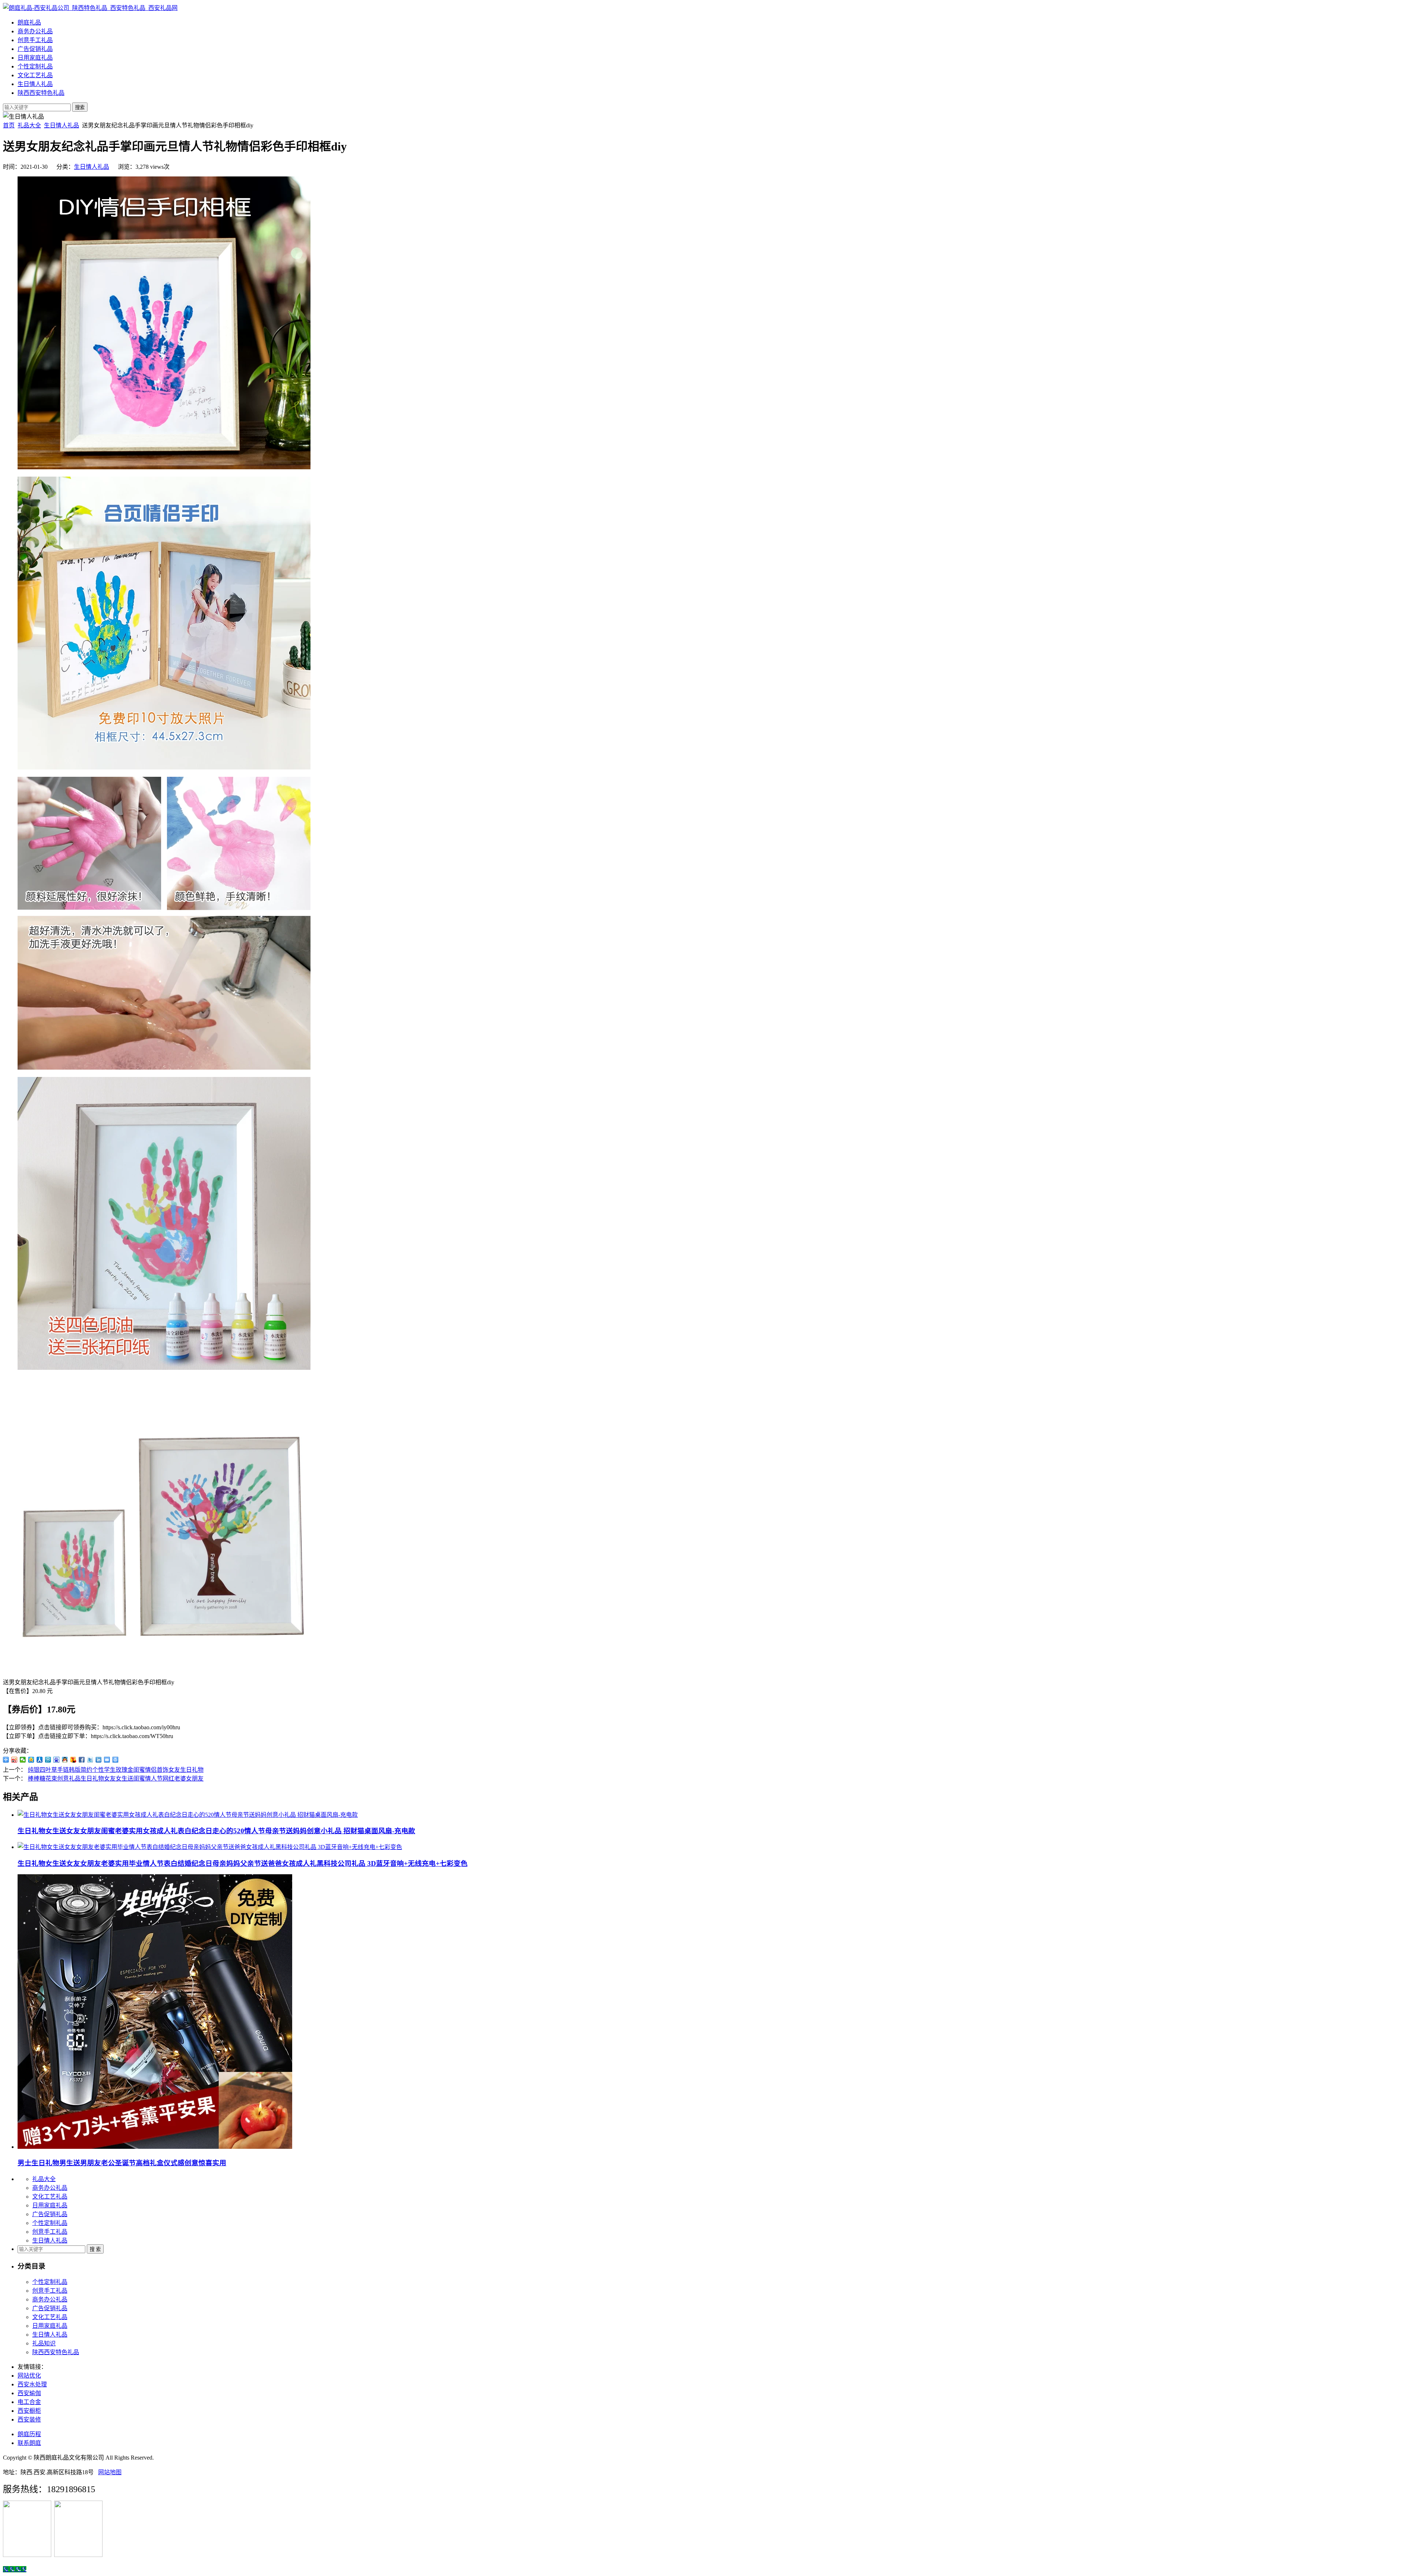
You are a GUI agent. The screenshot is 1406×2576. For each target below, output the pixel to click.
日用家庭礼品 (35, 58)
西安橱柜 (29, 2411)
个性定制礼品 (35, 66)
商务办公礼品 (35, 31)
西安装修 (29, 2420)
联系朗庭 (29, 2443)
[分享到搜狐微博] (73, 1760)
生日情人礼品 (35, 84)
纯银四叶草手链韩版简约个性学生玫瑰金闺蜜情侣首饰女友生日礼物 (116, 1770)
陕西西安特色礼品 (41, 93)
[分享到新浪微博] (14, 1760)
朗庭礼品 (29, 23)
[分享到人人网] (40, 1760)
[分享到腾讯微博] (48, 1760)
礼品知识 (44, 2343)
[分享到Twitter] (90, 1760)
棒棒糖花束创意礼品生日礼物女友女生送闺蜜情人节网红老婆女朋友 (116, 1779)
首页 (9, 125)
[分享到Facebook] (82, 1760)
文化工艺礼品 (35, 75)
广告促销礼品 (35, 49)
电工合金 (29, 2402)
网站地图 (110, 2472)
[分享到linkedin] (99, 1760)
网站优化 (29, 2376)
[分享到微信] (23, 1760)
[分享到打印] (116, 1760)
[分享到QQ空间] (31, 1760)
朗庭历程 (29, 2434)
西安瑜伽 (29, 2393)
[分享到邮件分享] (107, 1760)
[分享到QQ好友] (65, 1760)
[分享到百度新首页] (57, 1760)
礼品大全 (29, 125)
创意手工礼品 (35, 40)
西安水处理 (32, 2384)
